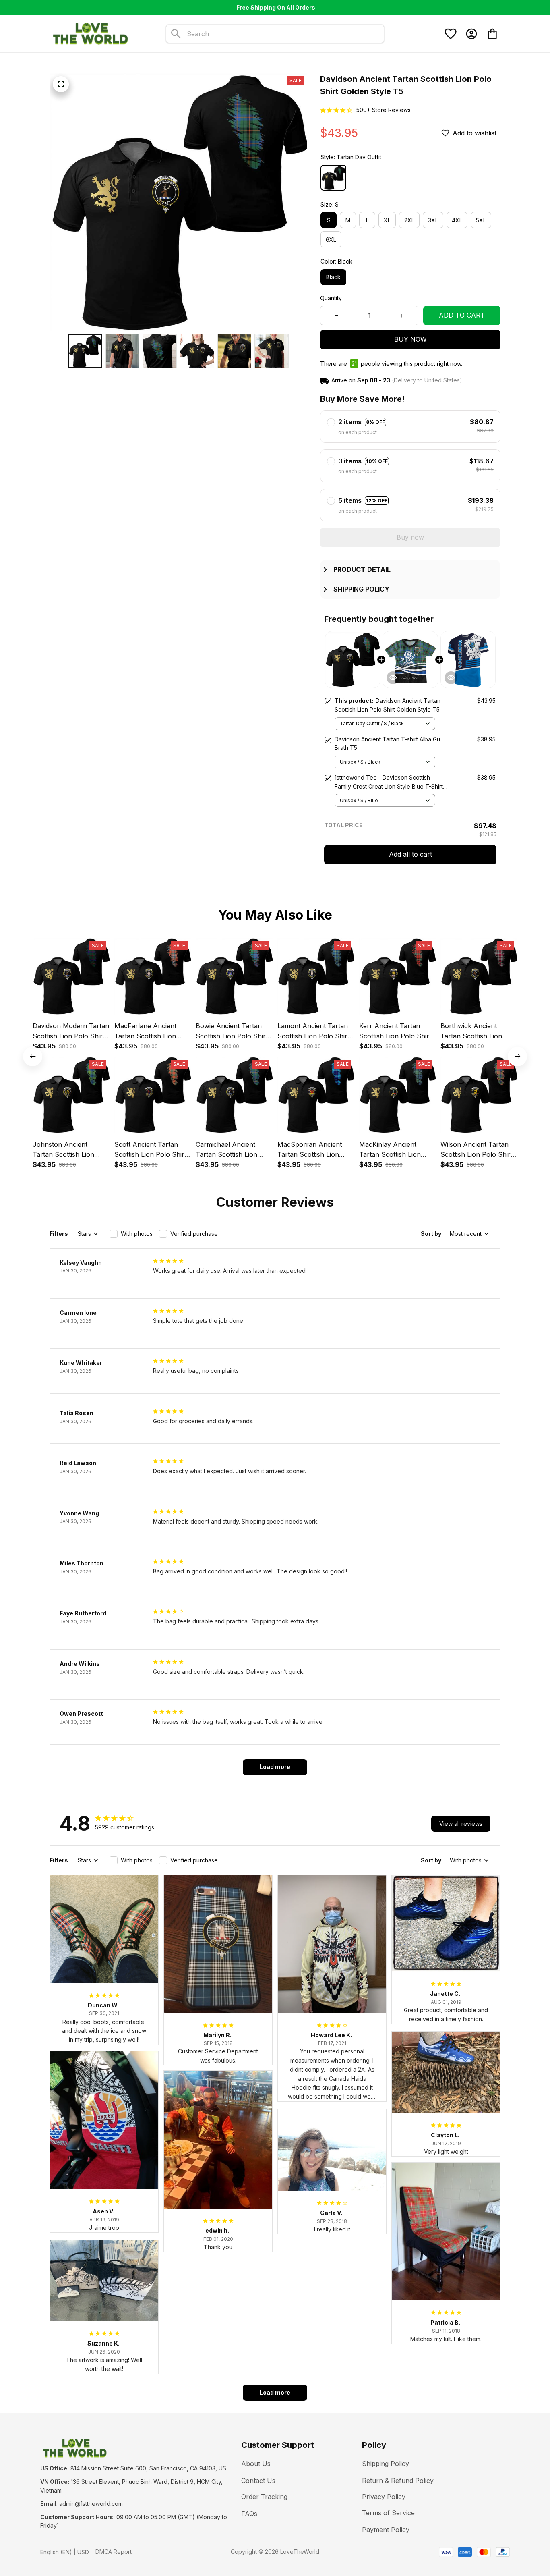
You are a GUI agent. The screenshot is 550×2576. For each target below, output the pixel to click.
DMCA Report (114, 2552)
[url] (91, 2504)
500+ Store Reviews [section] (384, 110)
